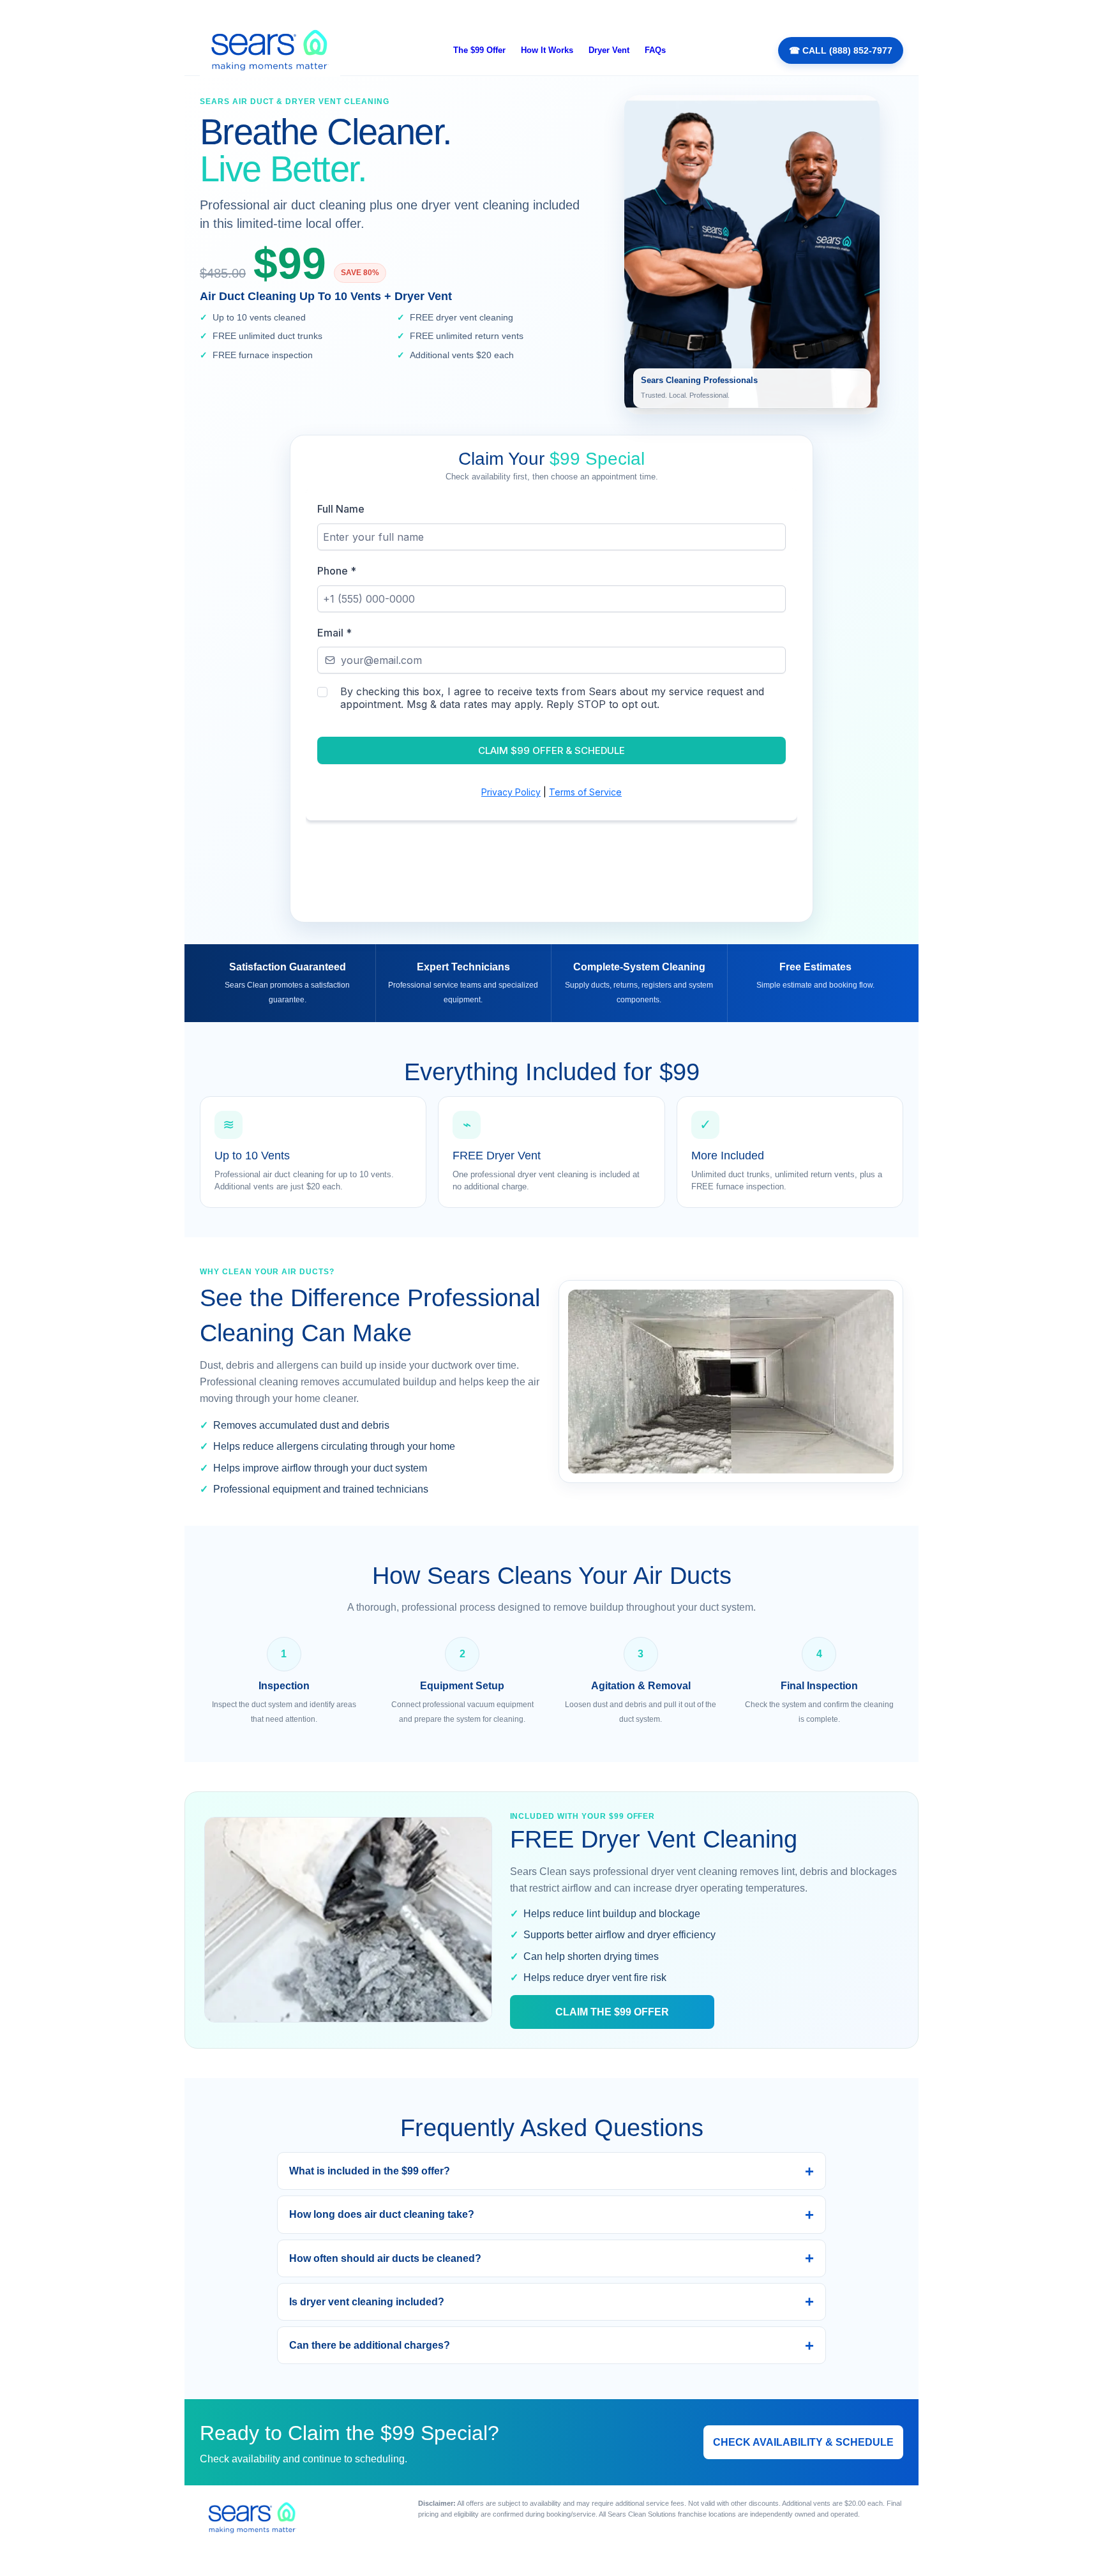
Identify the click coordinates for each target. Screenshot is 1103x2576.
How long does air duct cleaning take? (382, 2214)
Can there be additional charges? (370, 2345)
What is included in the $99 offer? (370, 2171)
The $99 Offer (479, 50)
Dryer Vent (609, 50)
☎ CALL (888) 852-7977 (841, 50)
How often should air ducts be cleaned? (385, 2258)
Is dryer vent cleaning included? (367, 2302)
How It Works (547, 50)
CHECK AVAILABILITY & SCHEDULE (803, 2442)
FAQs (655, 50)
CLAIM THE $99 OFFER (612, 2012)
